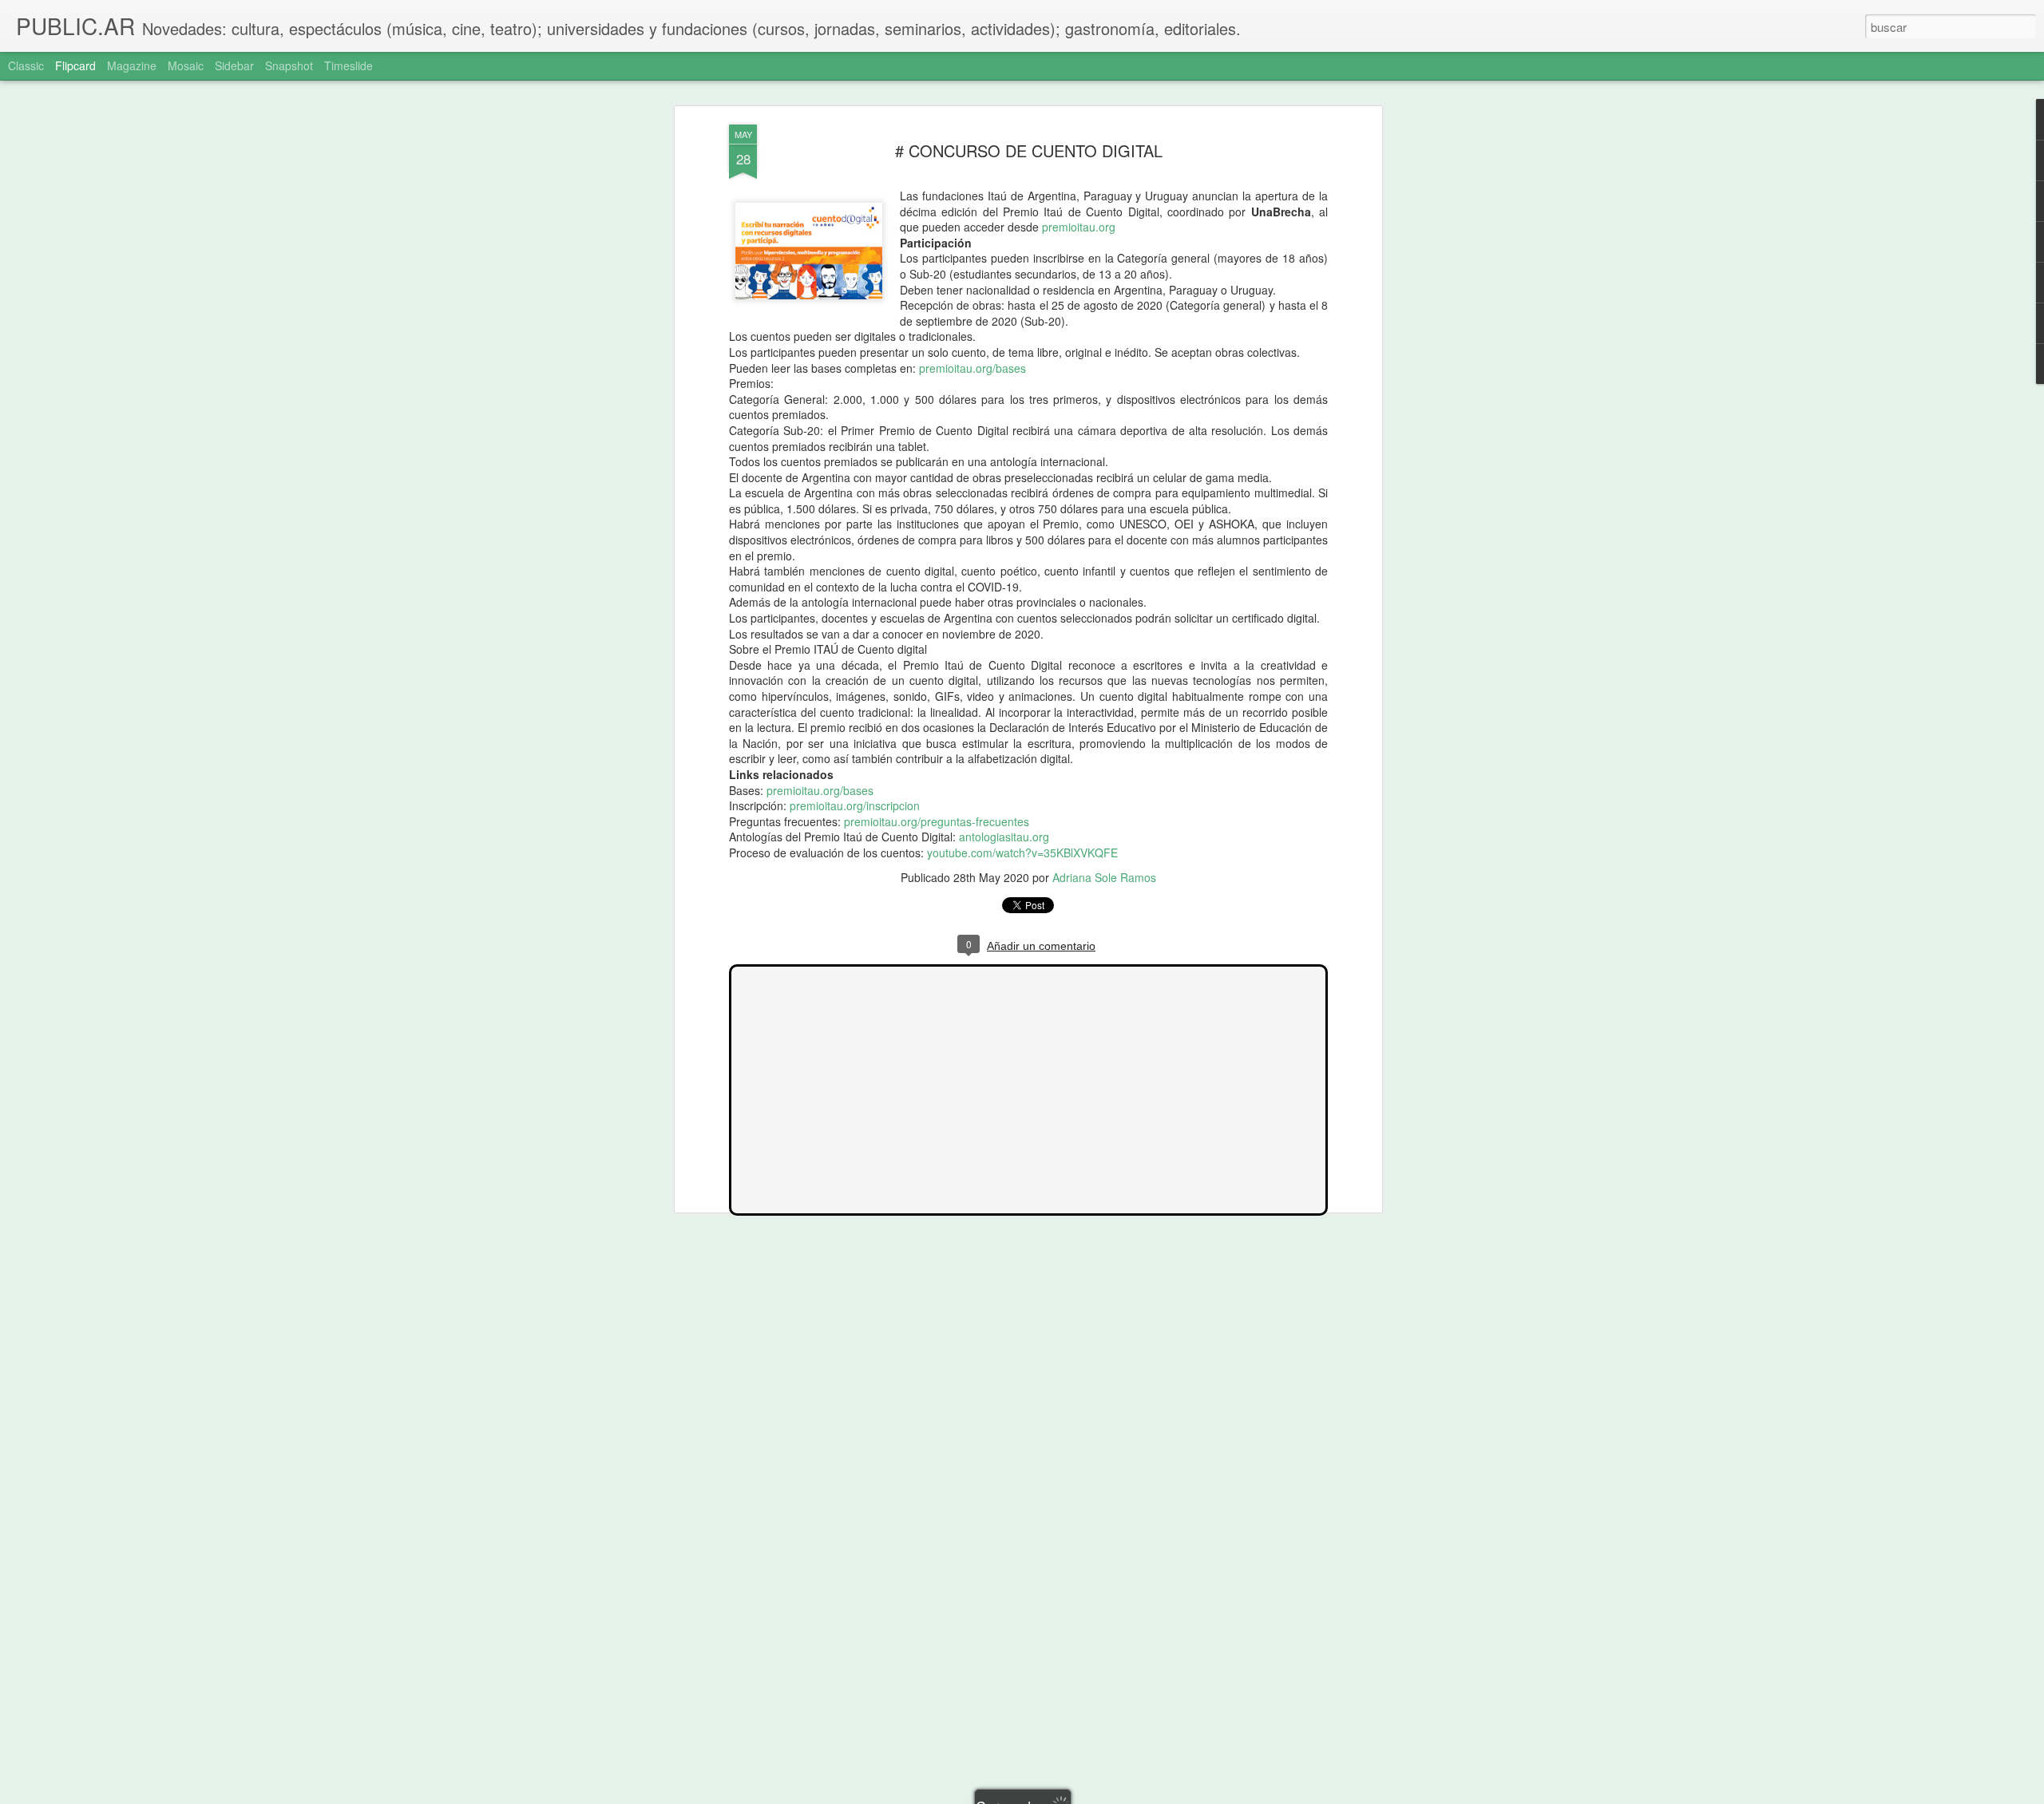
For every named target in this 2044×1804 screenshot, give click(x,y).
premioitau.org (1079, 227)
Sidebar (234, 65)
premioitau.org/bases (972, 368)
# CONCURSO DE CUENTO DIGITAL (1029, 150)
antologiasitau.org (1004, 837)
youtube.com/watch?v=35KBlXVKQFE (1022, 853)
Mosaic (186, 65)
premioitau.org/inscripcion (855, 805)
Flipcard (75, 65)
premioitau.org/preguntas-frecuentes (937, 821)
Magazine (132, 65)
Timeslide (349, 65)
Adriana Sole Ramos (1104, 877)
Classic (26, 65)
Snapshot (289, 65)
